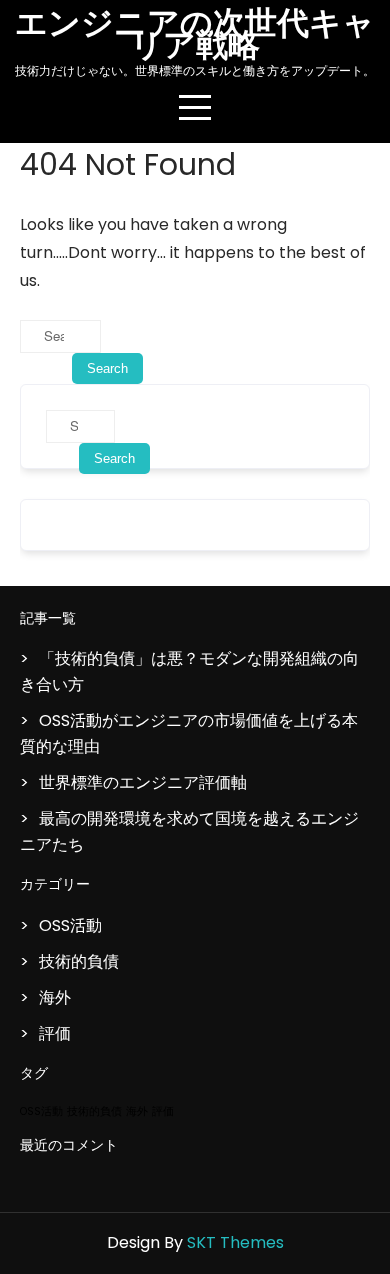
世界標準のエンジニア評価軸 (143, 782)
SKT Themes (235, 1242)
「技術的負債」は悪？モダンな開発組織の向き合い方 (189, 671)
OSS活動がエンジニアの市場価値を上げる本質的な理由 (189, 733)
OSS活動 (70, 925)
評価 (55, 1033)
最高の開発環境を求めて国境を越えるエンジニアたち (189, 831)
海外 (55, 997)
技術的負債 (79, 961)
